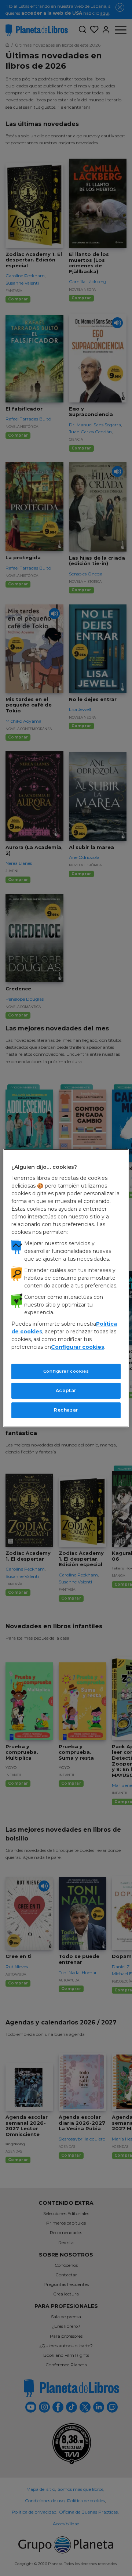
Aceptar (66, 1390)
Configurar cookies (66, 1371)
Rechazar (66, 1410)
